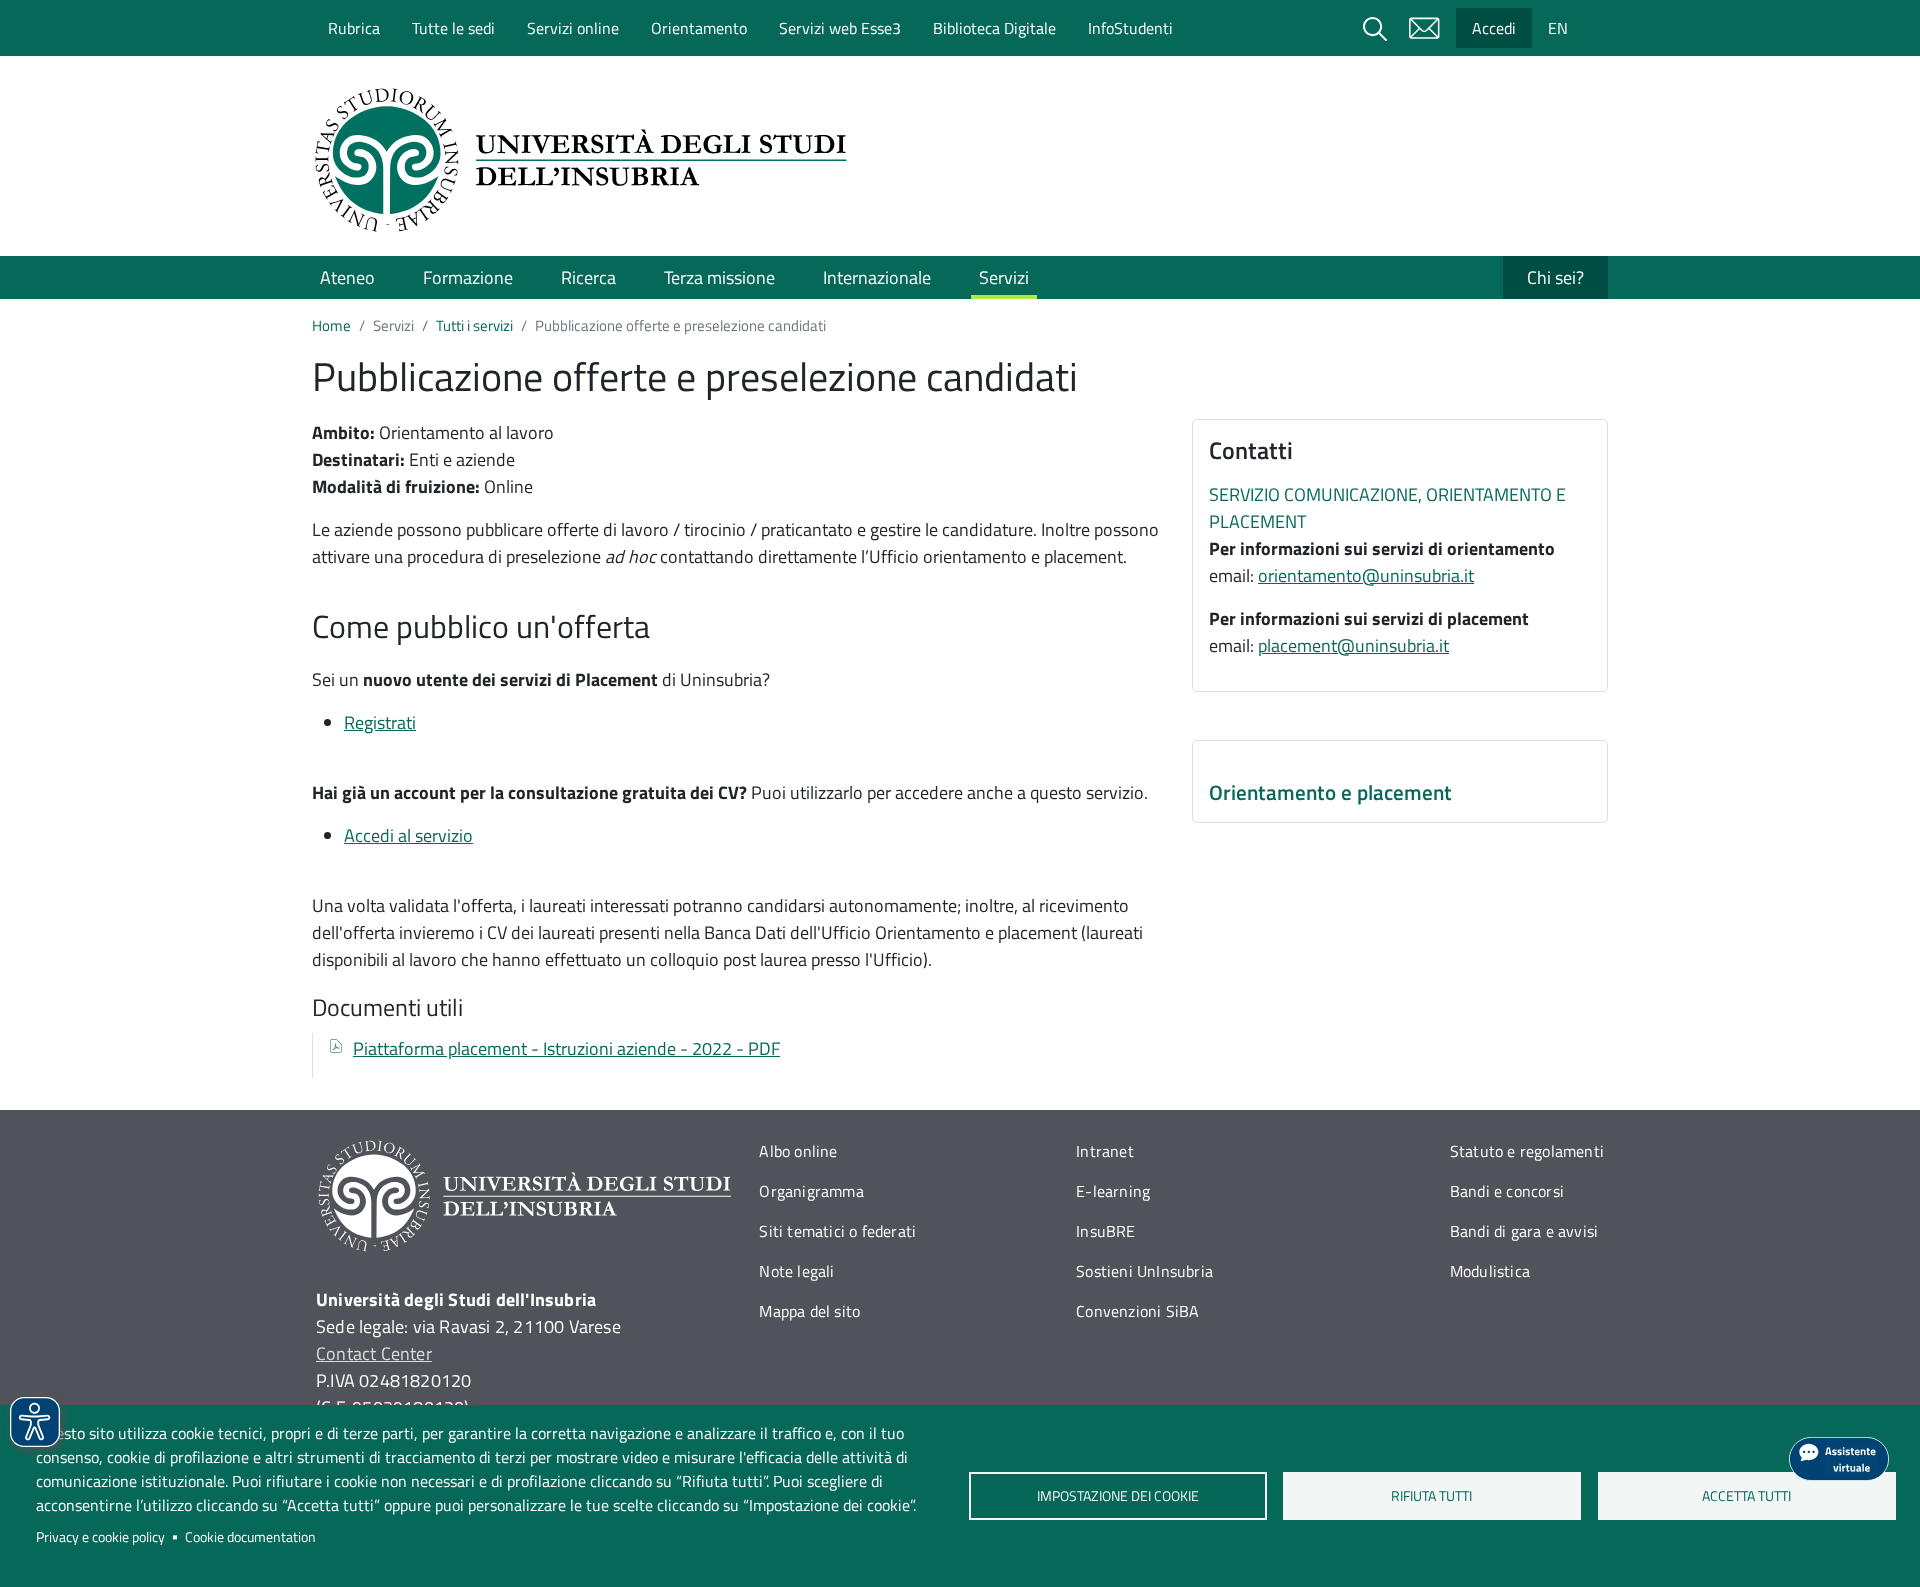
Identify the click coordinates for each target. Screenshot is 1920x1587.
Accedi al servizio (408, 835)
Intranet (1105, 1151)
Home (331, 325)
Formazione (468, 277)
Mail (1424, 28)
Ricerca (588, 277)
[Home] (587, 160)
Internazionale (877, 277)
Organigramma (811, 1191)
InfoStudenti (1130, 28)
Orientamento (699, 28)
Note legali (796, 1271)
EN (1558, 28)
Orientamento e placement (1330, 792)
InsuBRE (1105, 1231)
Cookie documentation (250, 1537)
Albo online (798, 1151)
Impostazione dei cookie (1117, 1496)
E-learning (1113, 1191)
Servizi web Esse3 (840, 28)
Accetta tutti (1746, 1496)
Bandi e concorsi (1507, 1191)
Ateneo (347, 277)
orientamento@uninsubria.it (1366, 575)
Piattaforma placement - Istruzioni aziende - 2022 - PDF (566, 1048)
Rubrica (354, 28)
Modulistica (1490, 1271)
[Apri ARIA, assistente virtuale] (1839, 1459)
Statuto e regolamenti (1527, 1151)
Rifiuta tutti (1432, 1496)
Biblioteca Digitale (994, 28)
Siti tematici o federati (837, 1231)
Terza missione (719, 277)
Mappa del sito (809, 1311)
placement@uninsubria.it (1353, 645)
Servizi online (573, 28)
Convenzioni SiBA (1137, 1311)
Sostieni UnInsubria (1144, 1271)
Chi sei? (1555, 277)
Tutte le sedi (453, 28)
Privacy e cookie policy (100, 1537)
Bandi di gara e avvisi (1524, 1231)
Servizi (1004, 277)
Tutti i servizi (474, 325)
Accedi (1494, 28)
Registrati (380, 722)
